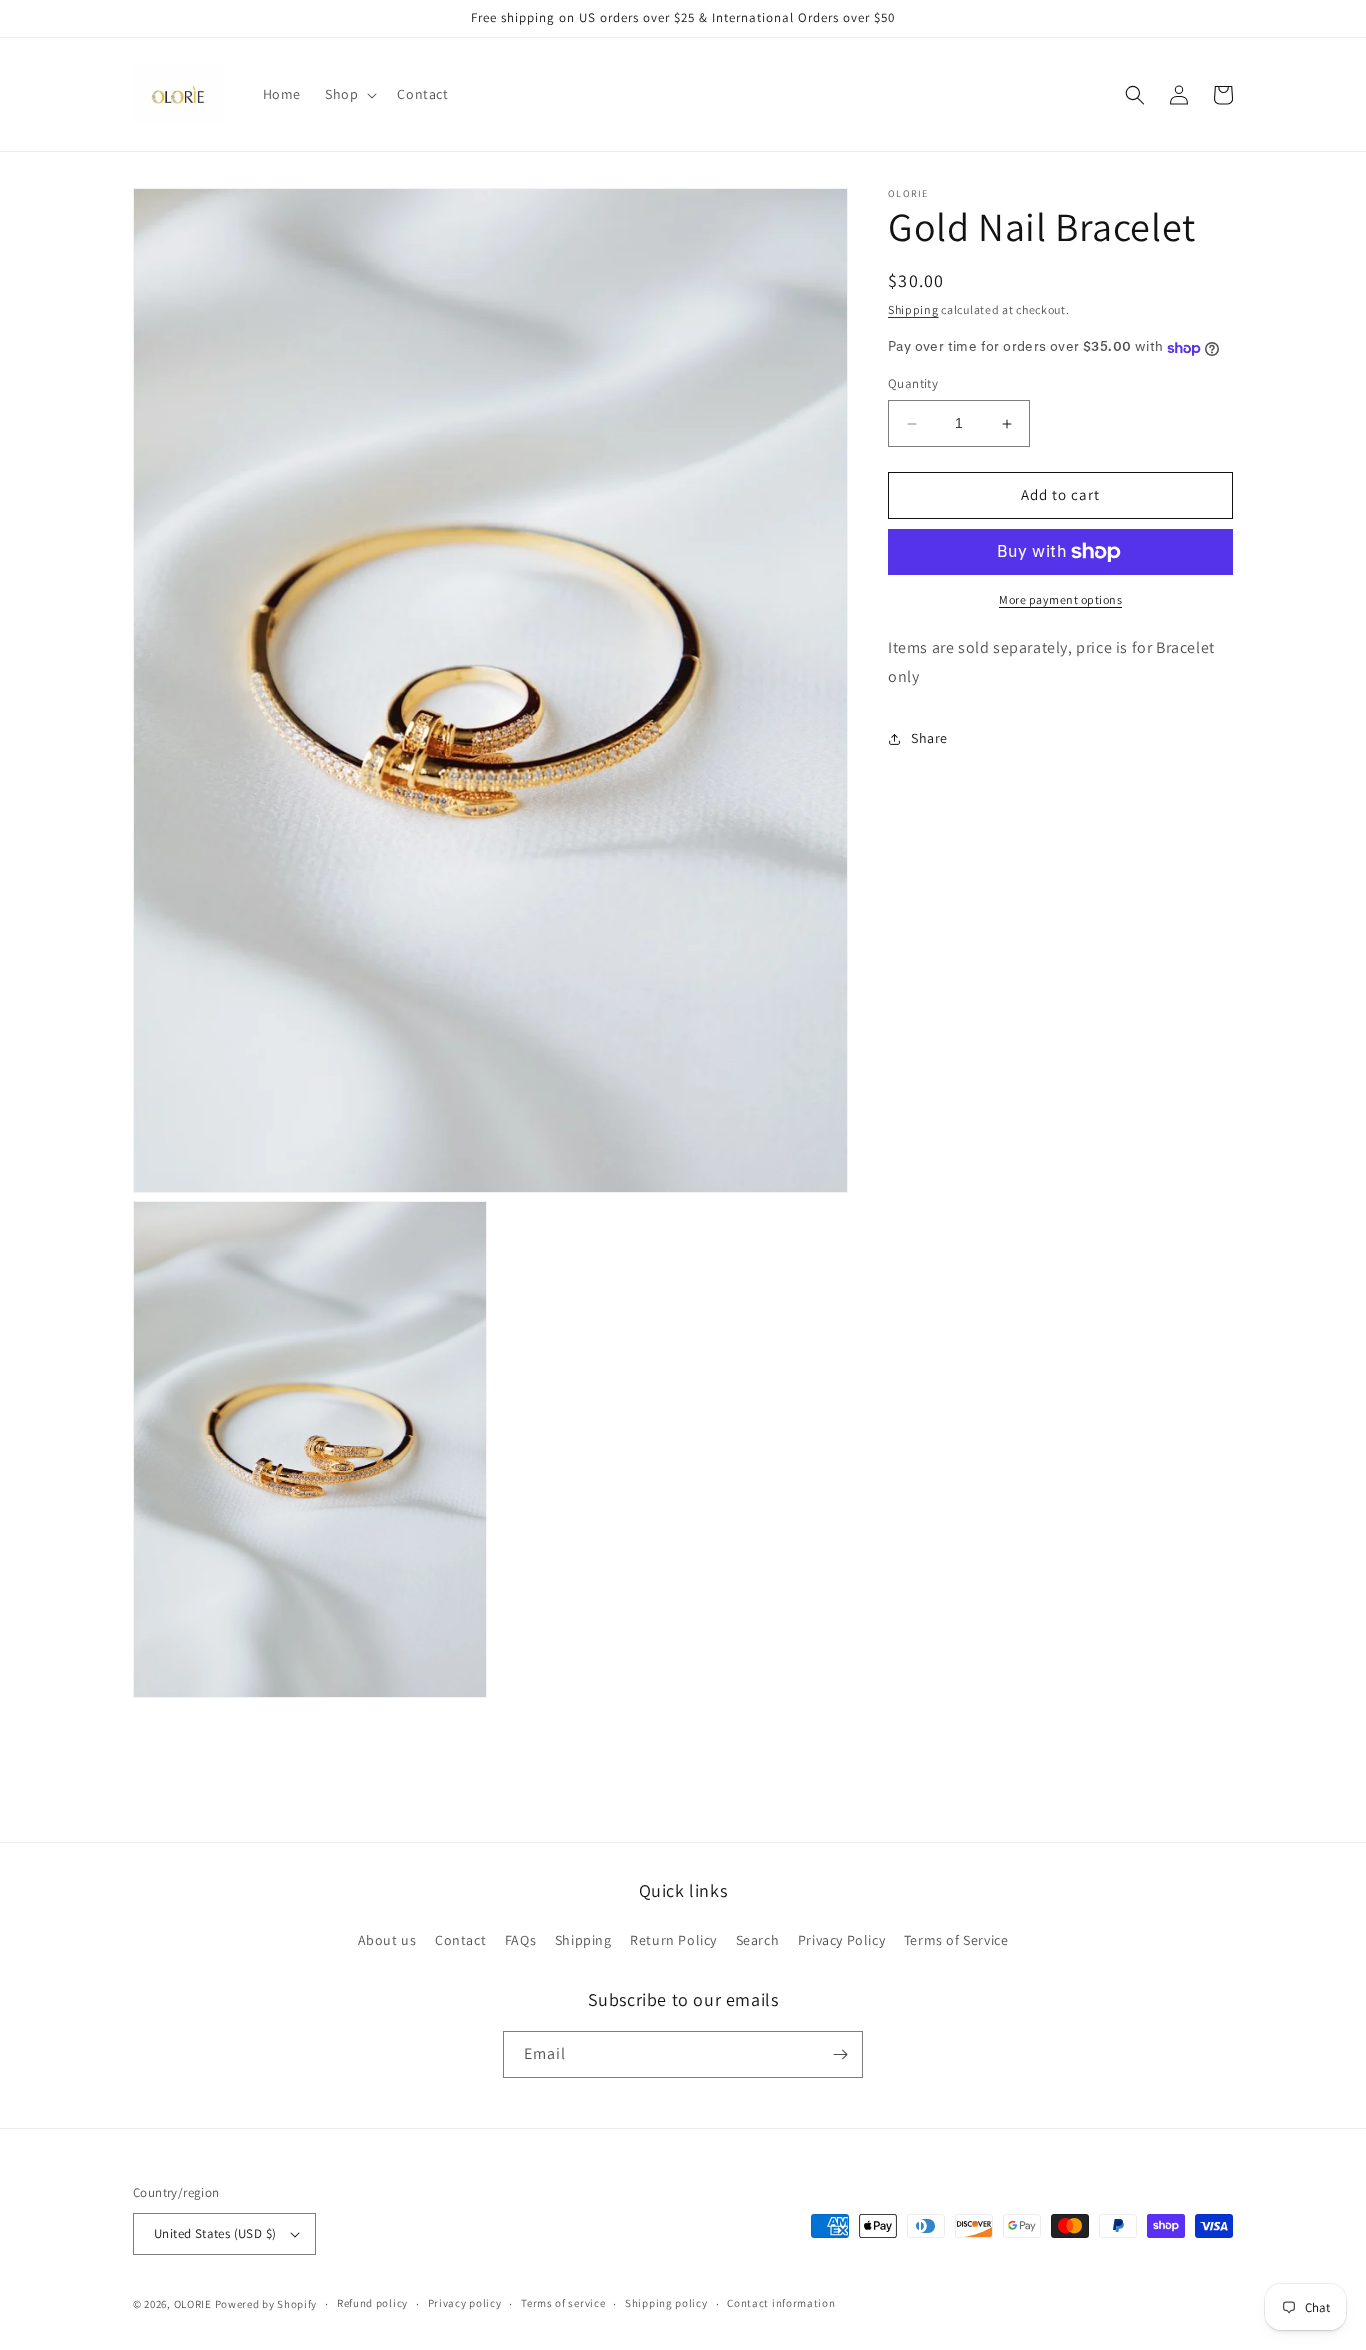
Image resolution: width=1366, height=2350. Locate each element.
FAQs (520, 1940)
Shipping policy (666, 2303)
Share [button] (929, 738)
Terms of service (563, 2303)
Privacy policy (465, 2303)
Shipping (913, 309)
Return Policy (673, 1940)
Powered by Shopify (266, 2304)
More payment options (1060, 599)
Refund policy (372, 2303)
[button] (349, 94)
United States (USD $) (215, 2233)
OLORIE (193, 2304)
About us (387, 1940)
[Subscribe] (840, 2054)
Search (758, 1940)
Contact (460, 1940)
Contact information (781, 2303)
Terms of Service (956, 1940)
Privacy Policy (841, 1940)
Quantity (913, 384)
